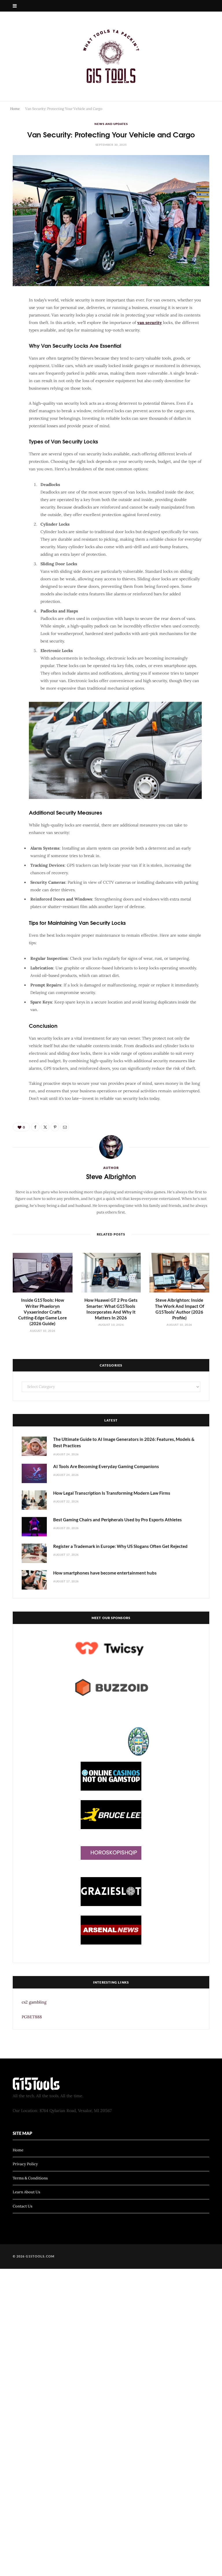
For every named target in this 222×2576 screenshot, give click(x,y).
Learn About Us (26, 2192)
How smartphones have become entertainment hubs (105, 1573)
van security (150, 323)
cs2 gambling (34, 2002)
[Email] (10, 364)
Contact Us (23, 2206)
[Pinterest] (10, 349)
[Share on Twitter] (10, 335)
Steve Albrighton (111, 1176)
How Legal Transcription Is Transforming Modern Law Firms (112, 1493)
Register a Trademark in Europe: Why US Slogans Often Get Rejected (120, 1546)
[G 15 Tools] (111, 56)
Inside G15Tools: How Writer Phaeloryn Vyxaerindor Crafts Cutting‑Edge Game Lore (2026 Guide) (42, 1312)
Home (15, 109)
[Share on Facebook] (10, 320)
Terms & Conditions (30, 2178)
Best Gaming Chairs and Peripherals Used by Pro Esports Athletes (118, 1520)
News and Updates (111, 124)
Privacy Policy (25, 2164)
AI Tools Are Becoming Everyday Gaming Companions (106, 1466)
